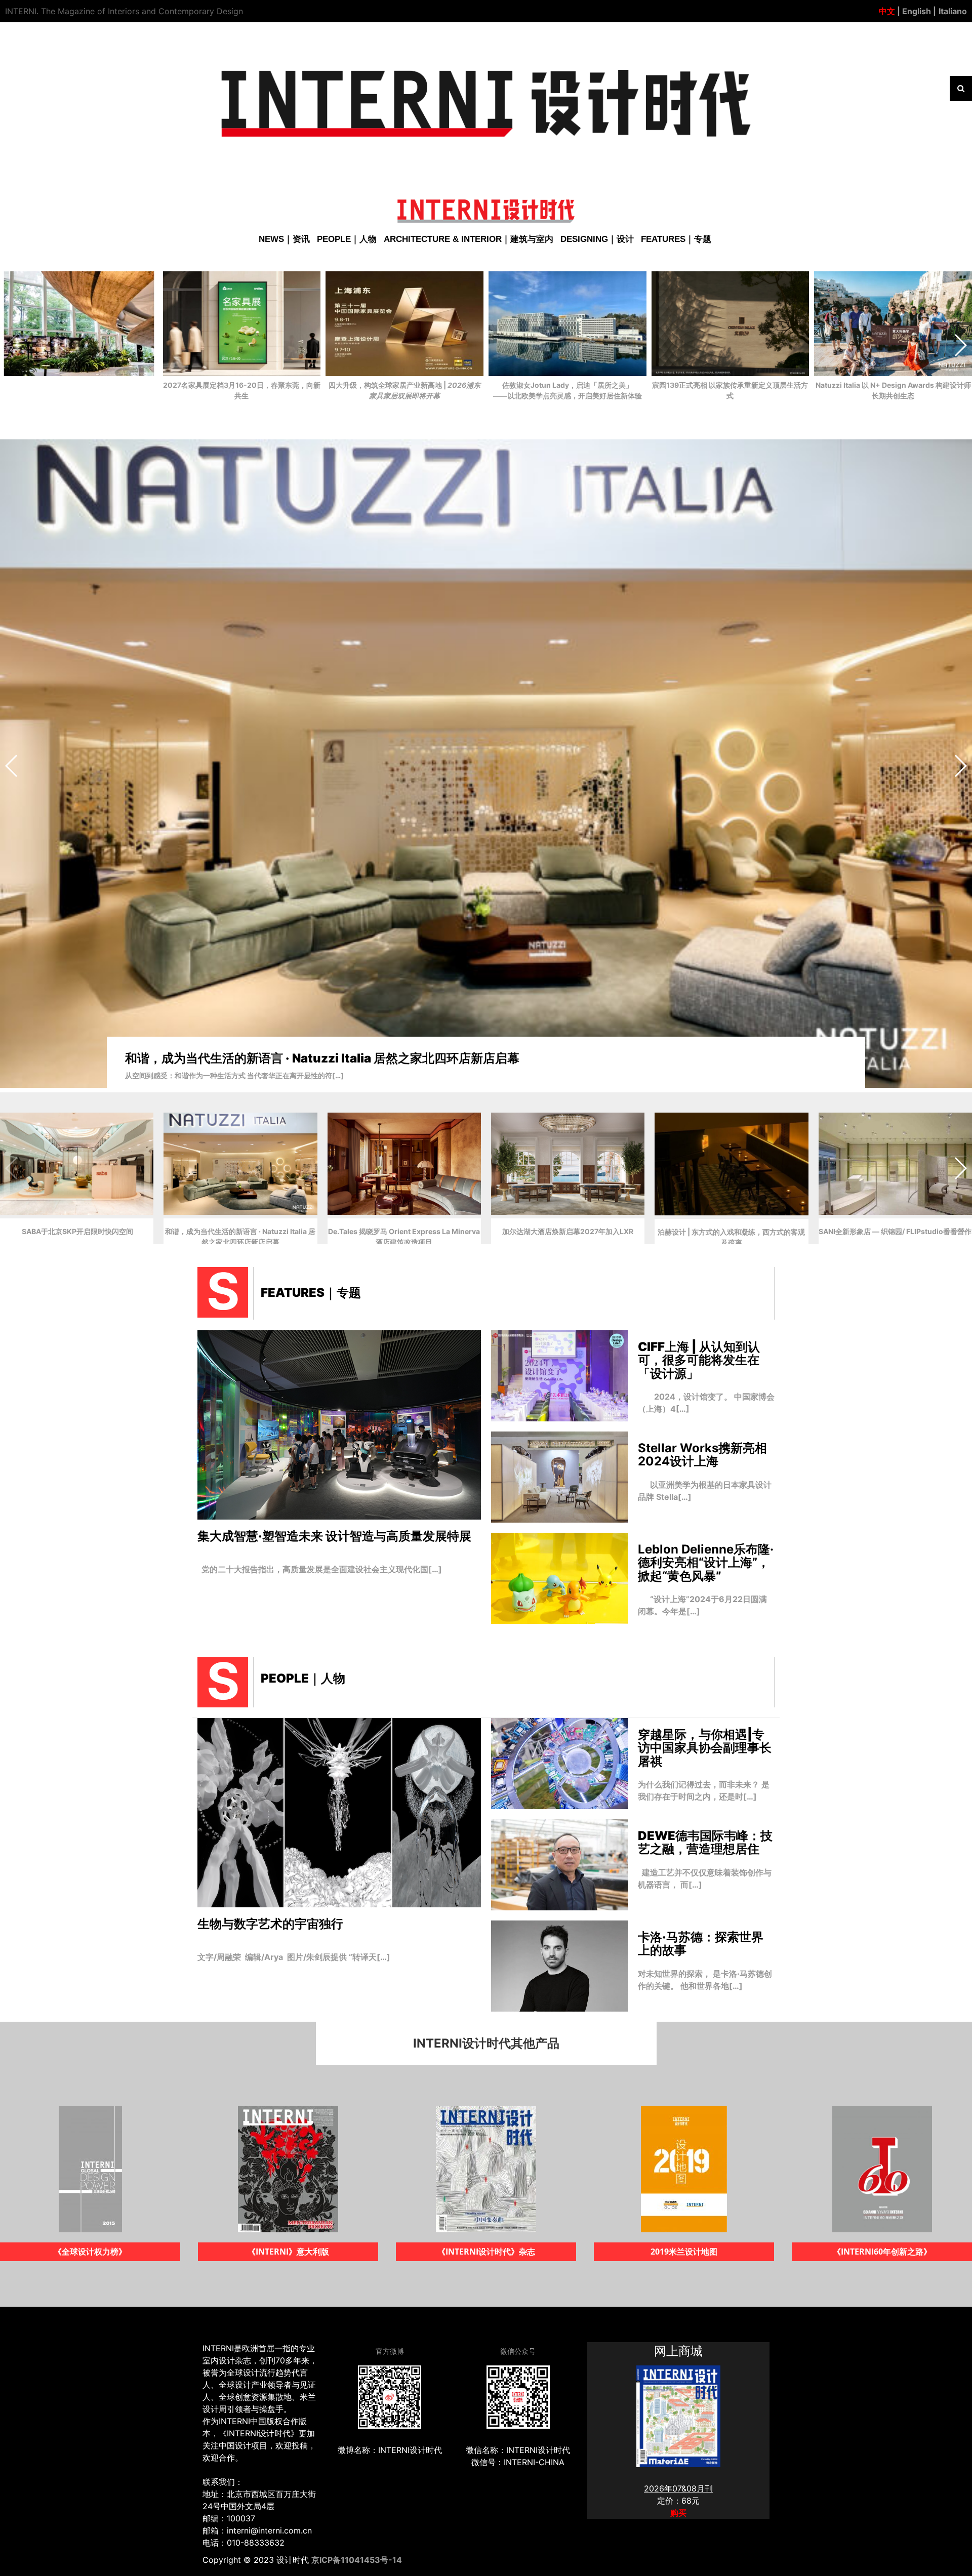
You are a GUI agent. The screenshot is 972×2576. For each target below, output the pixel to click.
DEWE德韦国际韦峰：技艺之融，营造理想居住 (705, 1842)
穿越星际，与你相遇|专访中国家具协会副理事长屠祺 (705, 1748)
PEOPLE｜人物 (347, 239)
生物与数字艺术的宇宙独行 (270, 1924)
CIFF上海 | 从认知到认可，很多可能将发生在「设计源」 (699, 1360)
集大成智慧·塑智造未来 (334, 1536)
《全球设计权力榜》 (684, 2252)
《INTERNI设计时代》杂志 (90, 2252)
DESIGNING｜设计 (597, 239)
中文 (887, 11)
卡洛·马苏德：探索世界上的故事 (701, 1944)
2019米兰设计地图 (288, 2252)
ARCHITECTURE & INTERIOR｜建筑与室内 (469, 239)
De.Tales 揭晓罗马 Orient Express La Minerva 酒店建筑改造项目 (308, 1058)
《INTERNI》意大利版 (882, 2252)
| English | (916, 11)
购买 (678, 2513)
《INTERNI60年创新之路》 (486, 2252)
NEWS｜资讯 (284, 239)
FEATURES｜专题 (676, 239)
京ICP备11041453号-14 (357, 2560)
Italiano (953, 11)
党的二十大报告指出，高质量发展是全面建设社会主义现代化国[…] (320, 1569)
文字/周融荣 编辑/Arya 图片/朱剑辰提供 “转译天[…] (294, 1957)
